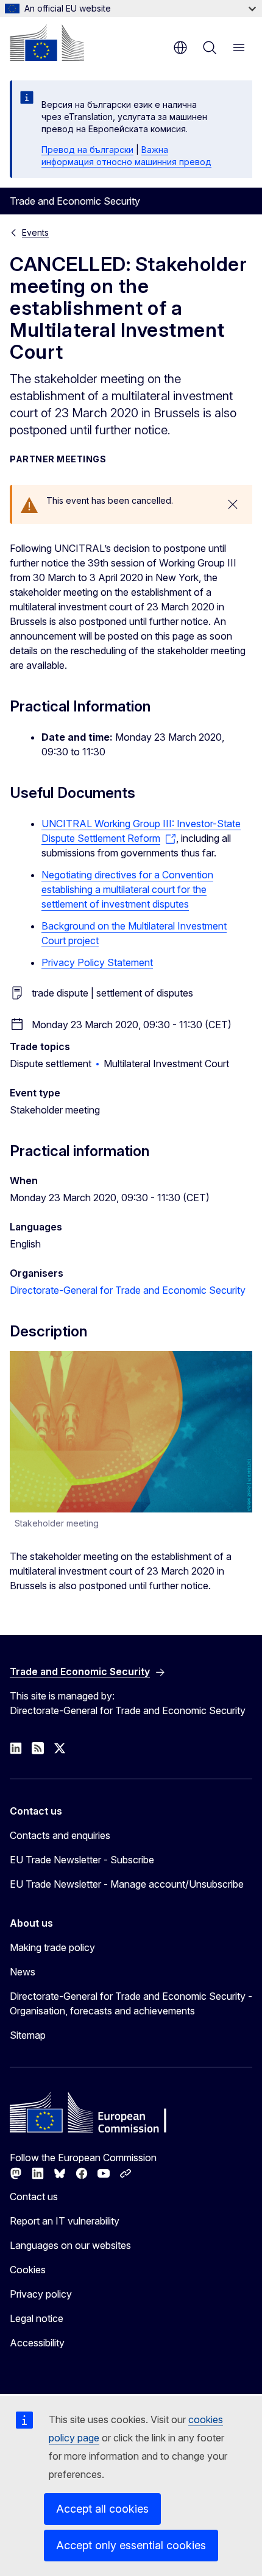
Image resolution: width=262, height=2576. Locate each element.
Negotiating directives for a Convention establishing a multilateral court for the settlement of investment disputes (127, 889)
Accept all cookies (102, 2509)
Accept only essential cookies (131, 2545)
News (23, 1972)
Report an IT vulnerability (65, 2221)
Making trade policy (52, 1947)
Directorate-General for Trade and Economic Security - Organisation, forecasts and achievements (131, 2003)
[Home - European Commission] (47, 43)
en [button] (180, 48)
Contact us (34, 2197)
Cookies (28, 2270)
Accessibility (37, 2343)
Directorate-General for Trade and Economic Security (128, 1290)
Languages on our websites (70, 2245)
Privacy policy (41, 2294)
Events (35, 232)
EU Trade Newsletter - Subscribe (82, 1860)
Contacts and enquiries (60, 1835)
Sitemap (28, 2035)
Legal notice (37, 2318)
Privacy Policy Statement (97, 962)
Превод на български (87, 150)
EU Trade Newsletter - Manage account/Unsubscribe (127, 1884)
